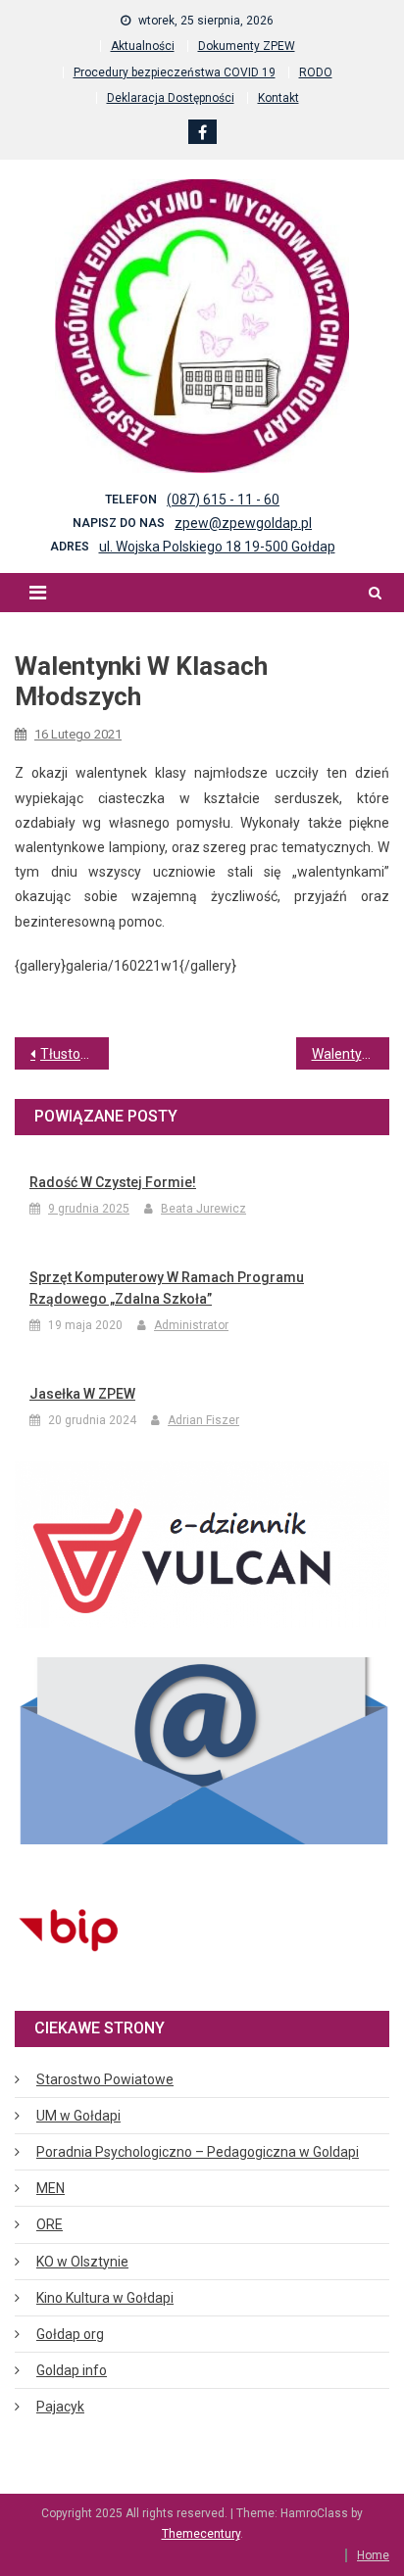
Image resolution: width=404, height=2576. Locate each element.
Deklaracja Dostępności (171, 98)
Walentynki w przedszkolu (351, 1054)
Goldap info (72, 2370)
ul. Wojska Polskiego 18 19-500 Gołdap (217, 547)
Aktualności (143, 46)
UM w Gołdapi (78, 2116)
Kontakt (278, 98)
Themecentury (201, 2534)
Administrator (191, 1325)
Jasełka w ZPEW (82, 1394)
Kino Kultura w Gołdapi (105, 2298)
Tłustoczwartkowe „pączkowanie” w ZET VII (75, 1054)
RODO (316, 72)
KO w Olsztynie (82, 2262)
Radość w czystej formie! (113, 1182)
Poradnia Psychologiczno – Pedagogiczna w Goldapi (198, 2152)
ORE (50, 2224)
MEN (50, 2188)
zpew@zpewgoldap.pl (243, 523)
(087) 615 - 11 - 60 (223, 500)
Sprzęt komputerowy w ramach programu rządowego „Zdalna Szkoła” (167, 1288)
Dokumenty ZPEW (247, 46)
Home (373, 2555)
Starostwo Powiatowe (105, 2079)
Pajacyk (60, 2407)
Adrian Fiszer (203, 1420)
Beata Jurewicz (203, 1209)
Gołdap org (70, 2334)
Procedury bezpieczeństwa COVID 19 (175, 72)
